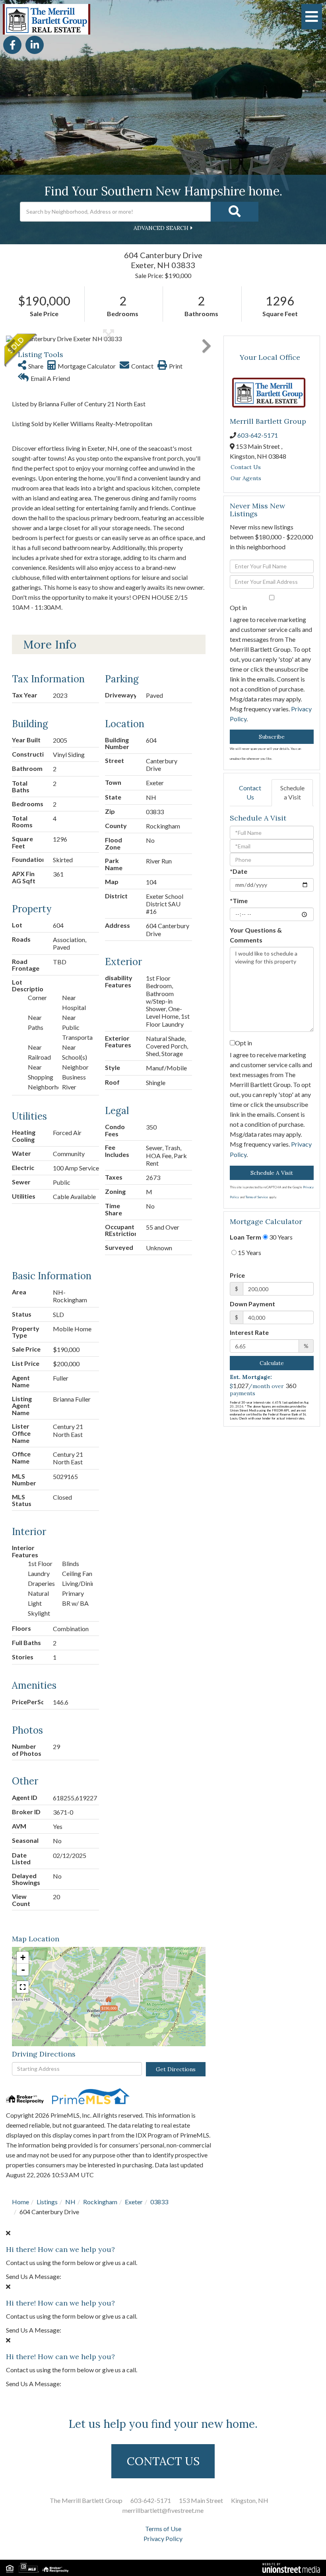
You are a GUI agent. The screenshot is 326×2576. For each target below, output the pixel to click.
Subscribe (272, 737)
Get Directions (176, 2069)
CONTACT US (163, 2461)
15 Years (249, 1252)
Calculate (272, 1363)
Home (20, 2202)
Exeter (134, 2202)
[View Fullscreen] (23, 1987)
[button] (235, 212)
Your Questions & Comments (256, 935)
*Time (239, 901)
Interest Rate (249, 1332)
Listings (47, 2202)
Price (237, 1275)
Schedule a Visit (292, 792)
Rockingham (100, 2202)
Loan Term (245, 1237)
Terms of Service (257, 1197)
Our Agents (246, 478)
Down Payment (252, 1304)
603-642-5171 (258, 435)
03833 (159, 2202)
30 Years (280, 1237)
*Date (239, 871)
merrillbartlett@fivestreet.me (163, 2510)
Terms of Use (163, 2529)
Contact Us (246, 467)
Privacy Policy (163, 2538)
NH (70, 2202)
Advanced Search (161, 228)
